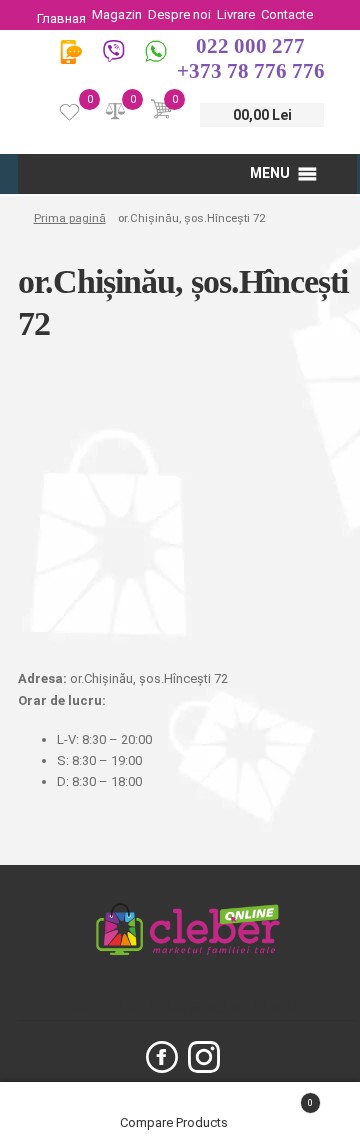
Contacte (287, 14)
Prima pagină (69, 218)
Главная (61, 18)
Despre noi (179, 14)
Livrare (236, 14)
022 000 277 (250, 46)
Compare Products (175, 1122)
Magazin (117, 14)
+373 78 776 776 (251, 71)
